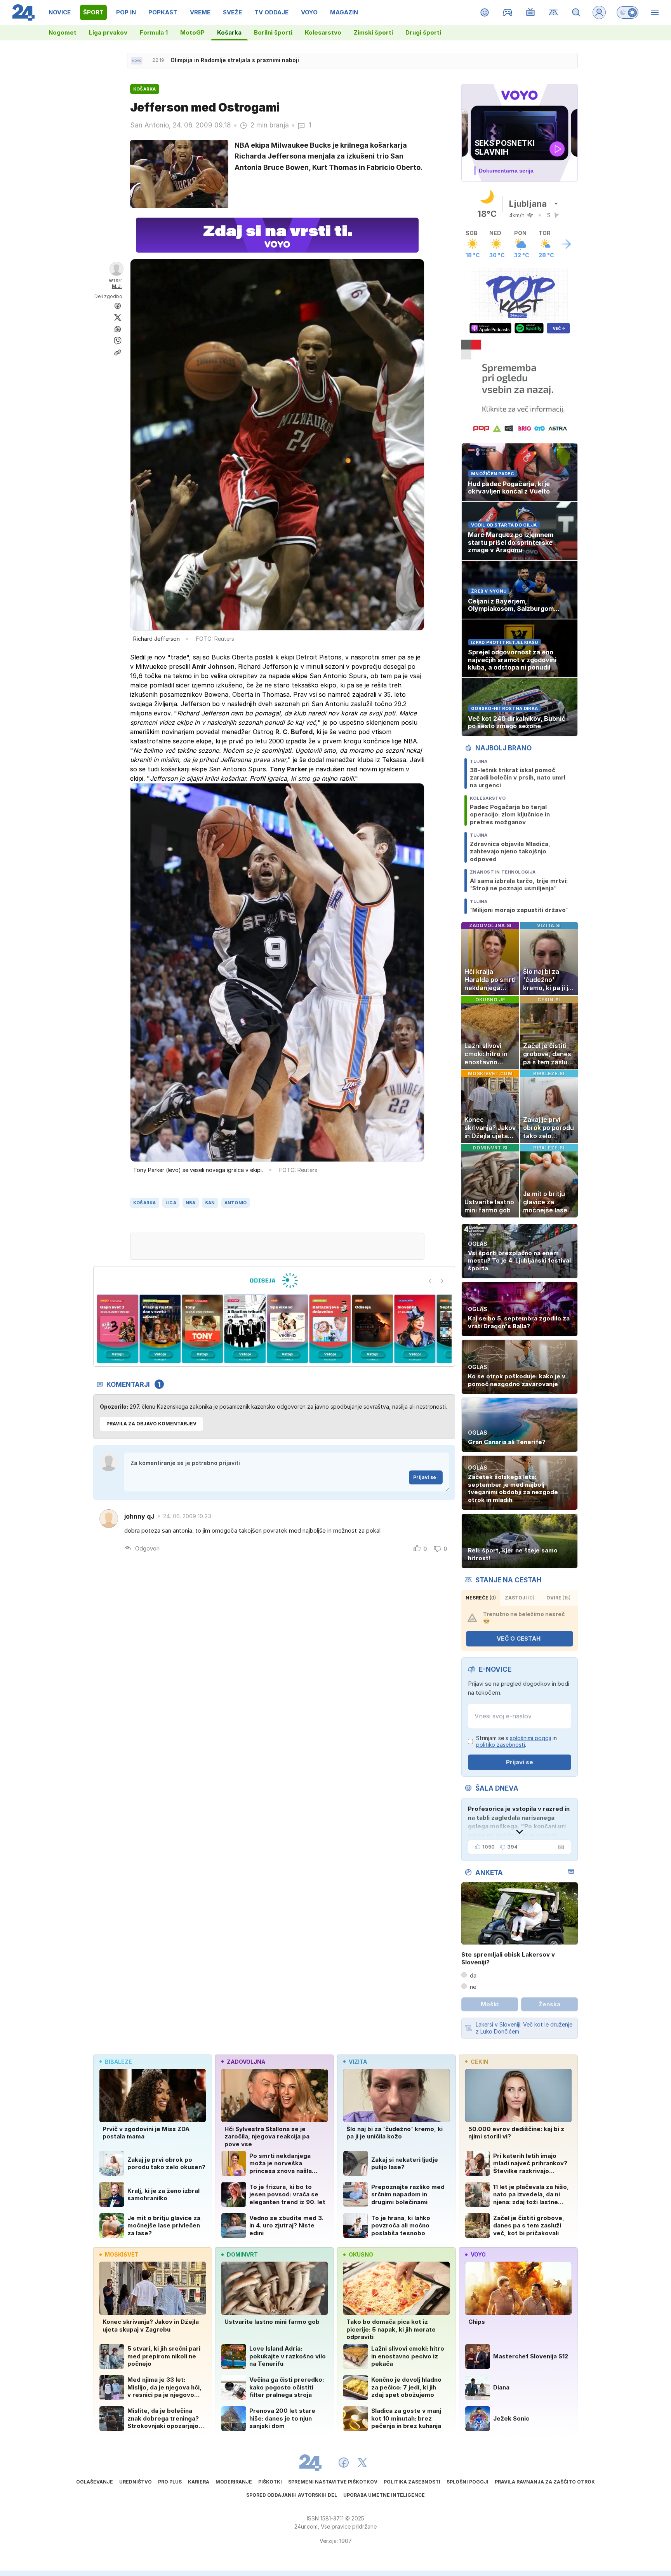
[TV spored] (531, 12)
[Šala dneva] (560, 1847)
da (473, 1975)
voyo (478, 2254)
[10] (415, 1329)
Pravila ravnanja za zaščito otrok (545, 2482)
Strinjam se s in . (516, 1741)
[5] (203, 1329)
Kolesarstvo (323, 32)
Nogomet (63, 32)
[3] (117, 1329)
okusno (361, 2254)
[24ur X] (362, 2463)
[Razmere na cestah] (554, 12)
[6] (245, 1329)
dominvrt (242, 2254)
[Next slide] (442, 1281)
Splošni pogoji (468, 2482)
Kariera (199, 2482)
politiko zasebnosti (501, 1745)
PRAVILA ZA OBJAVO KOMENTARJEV (151, 1424)
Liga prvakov (108, 32)
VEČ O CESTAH (519, 1639)
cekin (479, 2062)
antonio (236, 1203)
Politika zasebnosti (412, 2482)
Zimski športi (373, 32)
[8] (330, 1329)
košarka (145, 1203)
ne (473, 1987)
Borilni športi (273, 32)
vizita (358, 2062)
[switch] (628, 12)
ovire (558, 1598)
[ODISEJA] (274, 1280)
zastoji (520, 1598)
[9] (372, 1329)
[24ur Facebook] (344, 2463)
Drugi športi (423, 32)
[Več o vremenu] (566, 244)
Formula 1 (154, 32)
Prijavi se (425, 1477)
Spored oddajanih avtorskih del (292, 2495)
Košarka (229, 32)
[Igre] (508, 12)
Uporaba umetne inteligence (384, 2495)
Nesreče (481, 1598)
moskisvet (122, 2254)
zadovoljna (246, 2062)
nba (191, 1203)
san (210, 1203)
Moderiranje (234, 2482)
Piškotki (270, 2482)
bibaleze (118, 2062)
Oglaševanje (95, 2482)
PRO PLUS (170, 2482)
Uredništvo (136, 2482)
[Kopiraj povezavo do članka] (118, 352)
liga (171, 1203)
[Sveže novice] (137, 61)
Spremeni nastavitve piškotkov (333, 2482)
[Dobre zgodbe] (485, 12)
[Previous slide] (430, 1281)
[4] (160, 1329)
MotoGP (192, 32)
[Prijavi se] (599, 12)
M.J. (117, 286)
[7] (288, 1329)
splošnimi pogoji (530, 1738)
